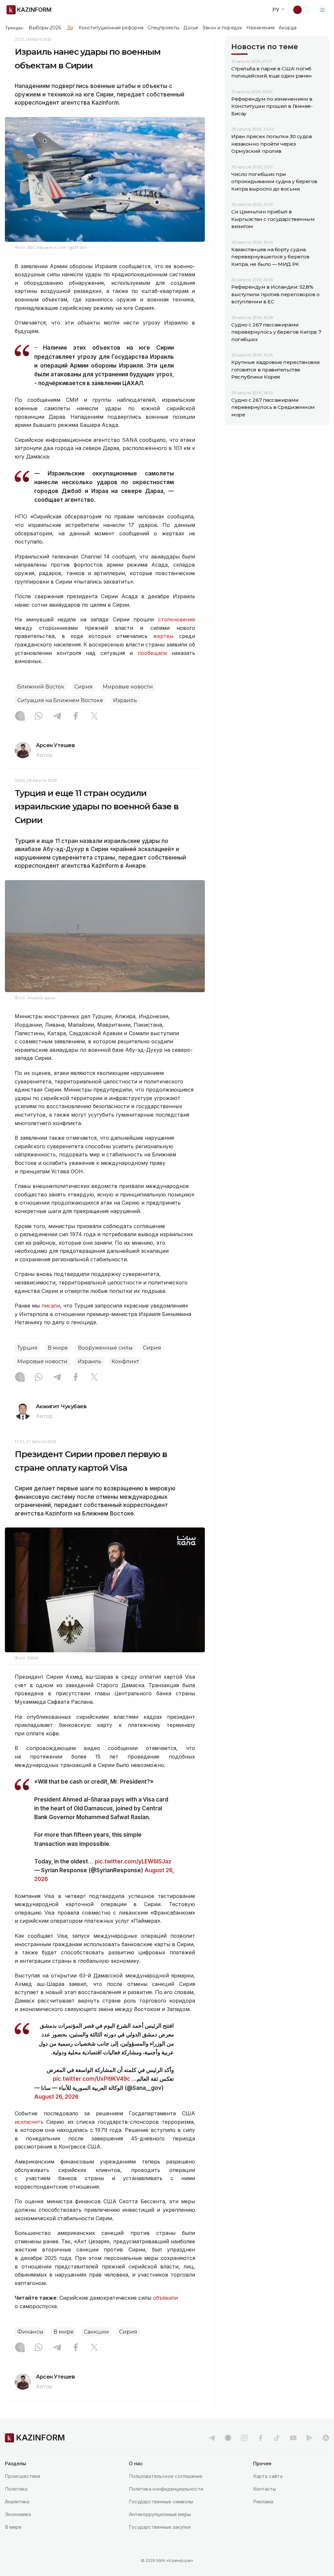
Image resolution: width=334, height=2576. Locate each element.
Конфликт (125, 1361)
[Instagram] (20, 716)
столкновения (177, 619)
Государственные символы (161, 2502)
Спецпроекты (164, 28)
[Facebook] (76, 716)
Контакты (265, 2489)
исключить (29, 2122)
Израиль (125, 700)
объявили (165, 2298)
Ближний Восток (41, 687)
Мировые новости (128, 687)
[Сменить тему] (302, 10)
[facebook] (261, 2438)
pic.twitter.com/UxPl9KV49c (91, 2079)
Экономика (18, 2514)
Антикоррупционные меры (160, 2514)
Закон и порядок (222, 28)
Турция (27, 1348)
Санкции (96, 2332)
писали (51, 1306)
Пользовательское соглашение (166, 2476)
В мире (58, 1348)
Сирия (83, 687)
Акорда (287, 28)
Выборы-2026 (45, 28)
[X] (94, 716)
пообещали (152, 653)
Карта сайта (268, 2476)
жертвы (163, 636)
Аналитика (17, 2502)
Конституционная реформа (111, 28)
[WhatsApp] (38, 716)
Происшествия (23, 2476)
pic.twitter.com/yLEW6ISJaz (133, 1861)
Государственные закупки (160, 2527)
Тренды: (14, 28)
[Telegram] (57, 716)
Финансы (30, 2332)
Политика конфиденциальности (166, 2489)
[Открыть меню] (323, 10)
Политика (16, 2489)
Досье (191, 28)
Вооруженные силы (105, 1348)
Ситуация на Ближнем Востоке (60, 700)
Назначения (261, 28)
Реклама (263, 2502)
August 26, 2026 (56, 2097)
